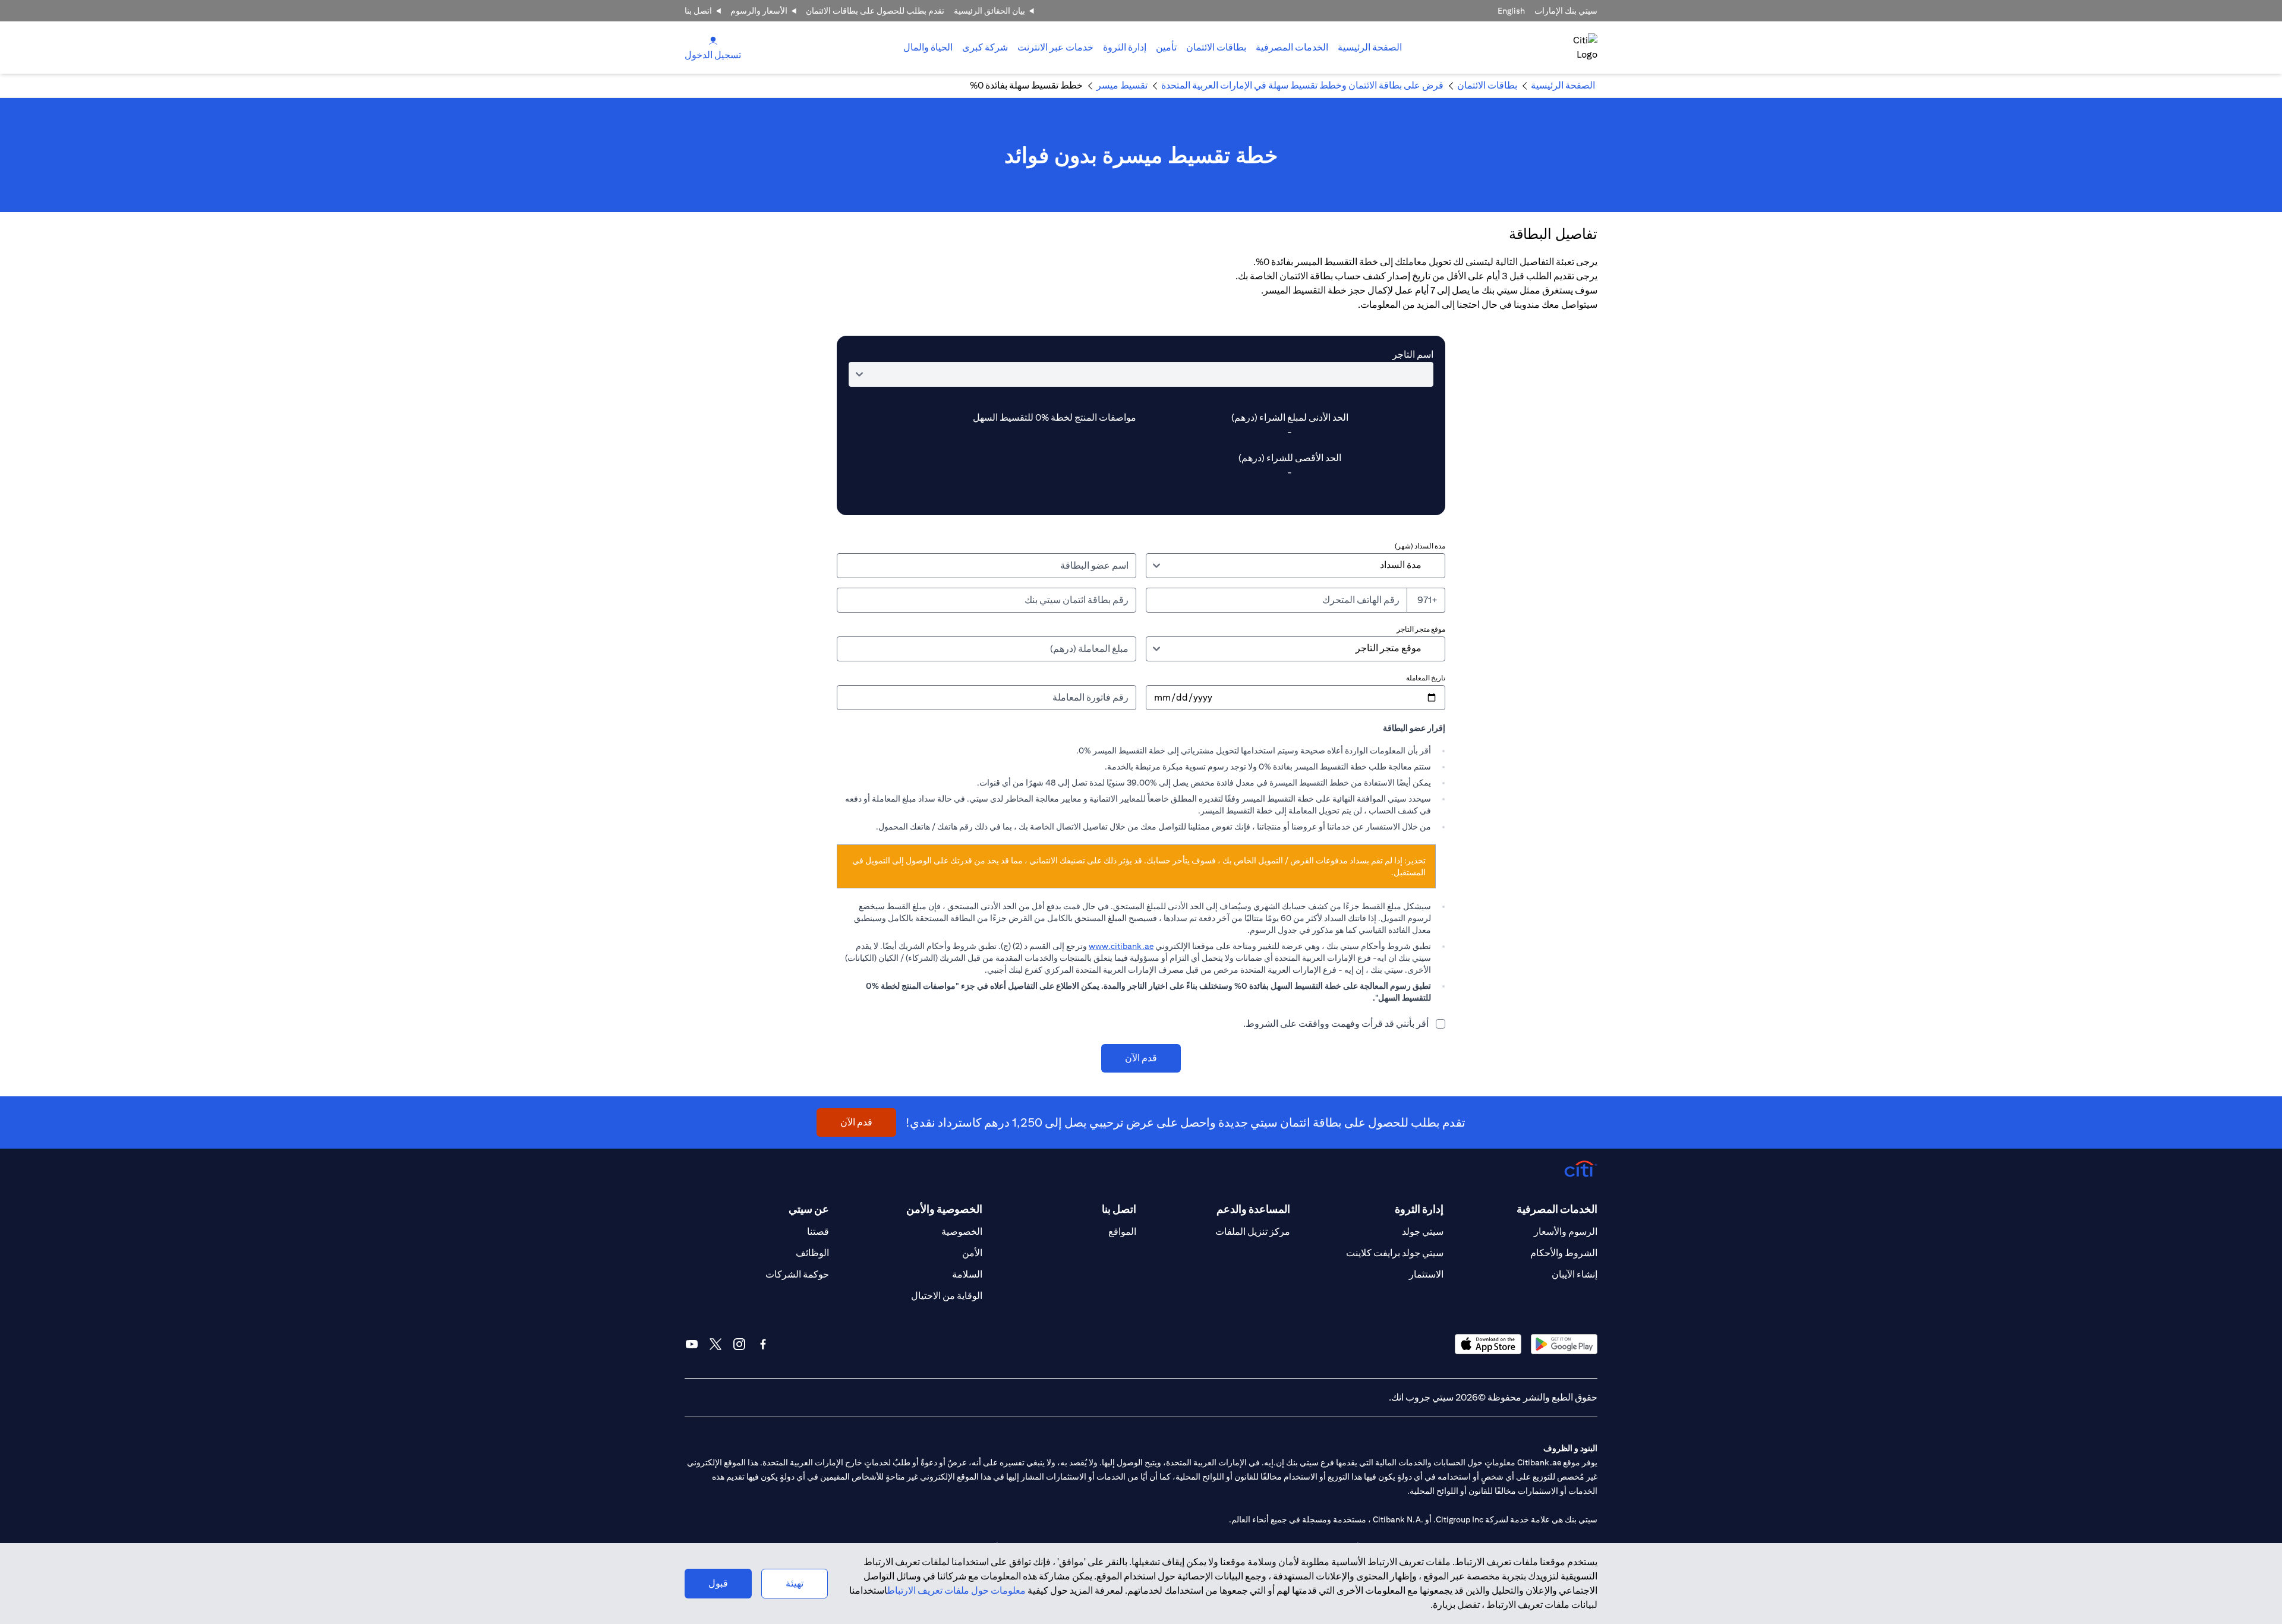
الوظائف (812, 1253)
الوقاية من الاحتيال (947, 1296)
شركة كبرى (985, 47)
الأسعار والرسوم (759, 11)
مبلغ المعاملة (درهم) (1089, 649)
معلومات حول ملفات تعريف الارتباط (956, 1590)
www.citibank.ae (1121, 946)
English (1511, 11)
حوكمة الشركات (797, 1274)
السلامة (967, 1274)
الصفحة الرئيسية (1370, 47)
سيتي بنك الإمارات (1566, 11)
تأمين (1166, 47)
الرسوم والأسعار (1566, 1232)
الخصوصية (962, 1232)
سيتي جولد (1423, 1232)
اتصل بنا (698, 11)
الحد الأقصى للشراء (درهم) (1290, 458)
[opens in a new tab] (1564, 1344)
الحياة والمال (928, 47)
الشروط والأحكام (1564, 1253)
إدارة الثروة (1125, 47)
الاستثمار (1426, 1274)
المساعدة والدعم (1253, 1209)
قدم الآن (1141, 1058)
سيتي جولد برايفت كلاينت (1395, 1253)
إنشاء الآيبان (1575, 1274)
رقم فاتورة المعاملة (1090, 697)
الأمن (972, 1253)
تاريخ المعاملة (1426, 678)
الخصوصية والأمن (944, 1209)
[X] (716, 1344)
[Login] (713, 40)
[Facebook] (763, 1344)
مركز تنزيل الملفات (1253, 1232)
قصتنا (818, 1232)
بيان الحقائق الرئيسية (989, 11)
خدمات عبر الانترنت (1055, 47)
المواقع (1122, 1232)
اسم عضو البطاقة (1094, 565)
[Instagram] (739, 1344)
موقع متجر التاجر (1421, 629)
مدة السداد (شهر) (1420, 546)
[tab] (1292, 48)
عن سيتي (809, 1209)
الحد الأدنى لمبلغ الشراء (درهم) (1290, 417)
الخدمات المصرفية (1292, 47)
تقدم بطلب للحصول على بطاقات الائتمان (875, 11)
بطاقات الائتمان (1216, 47)
